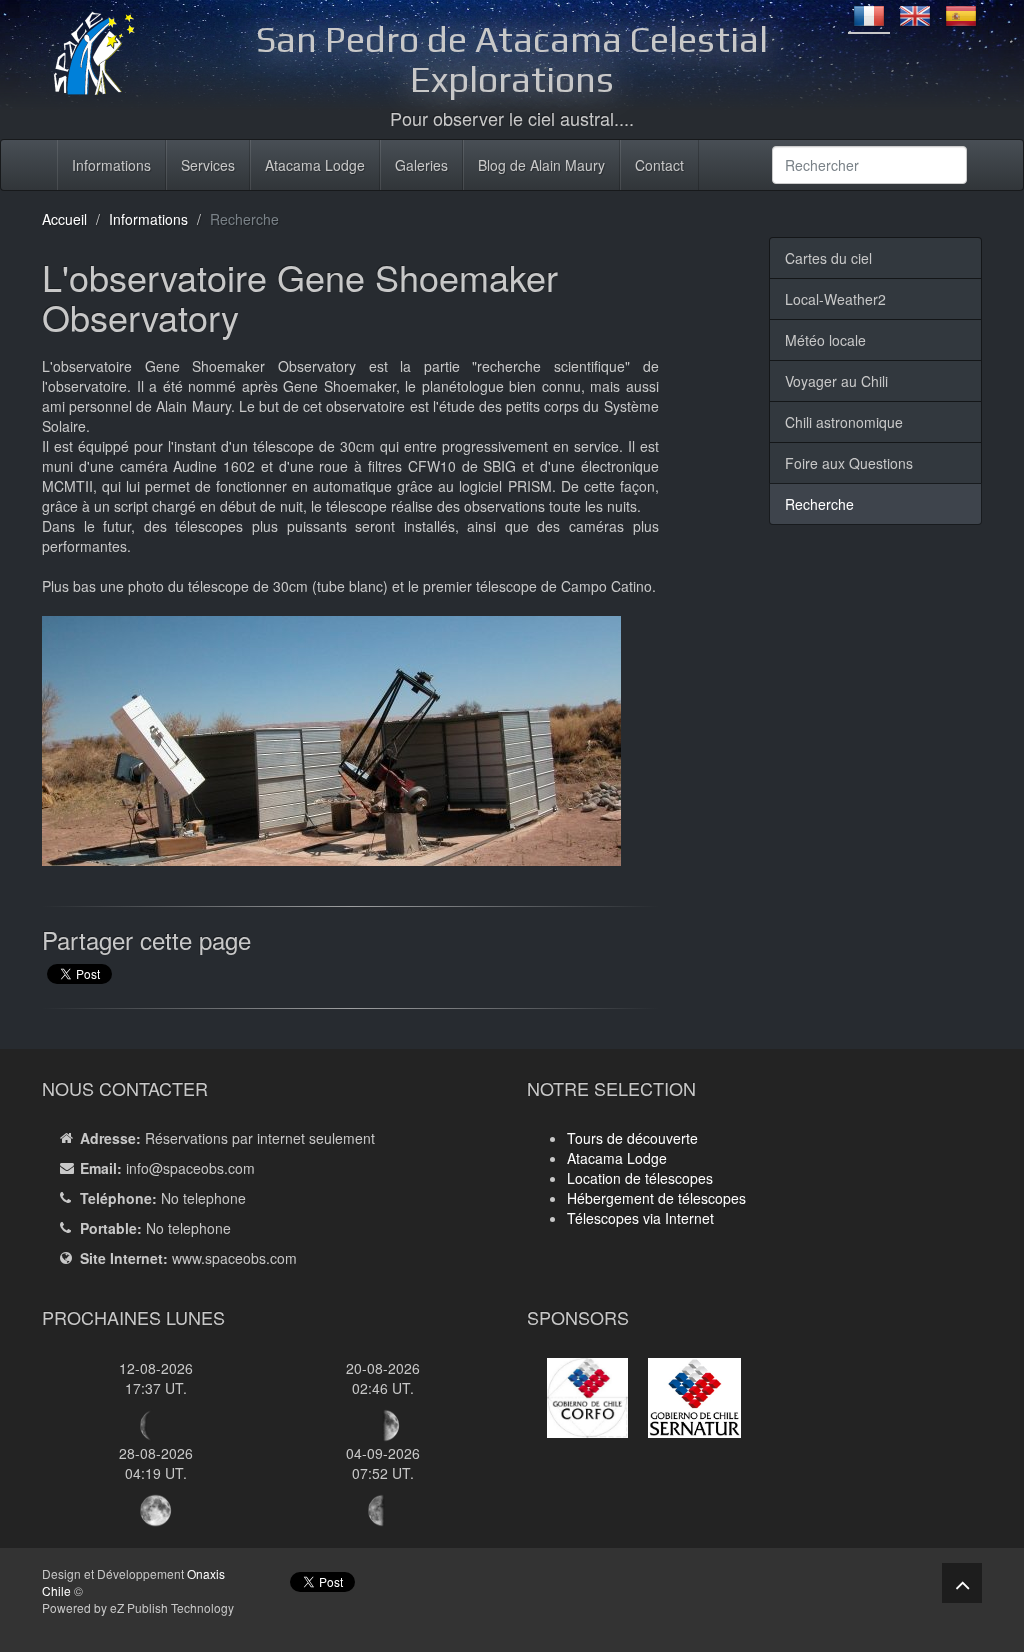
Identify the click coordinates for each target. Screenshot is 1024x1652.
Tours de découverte (632, 1138)
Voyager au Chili (836, 381)
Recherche (819, 504)
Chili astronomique (844, 422)
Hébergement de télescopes (656, 1198)
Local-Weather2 (835, 299)
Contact (659, 165)
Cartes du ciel (828, 258)
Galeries (421, 165)
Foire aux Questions (849, 463)
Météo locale (825, 340)
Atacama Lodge (315, 165)
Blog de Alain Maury (541, 165)
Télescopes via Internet (640, 1218)
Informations (111, 165)
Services (208, 165)
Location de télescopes (640, 1178)
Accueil (64, 219)
